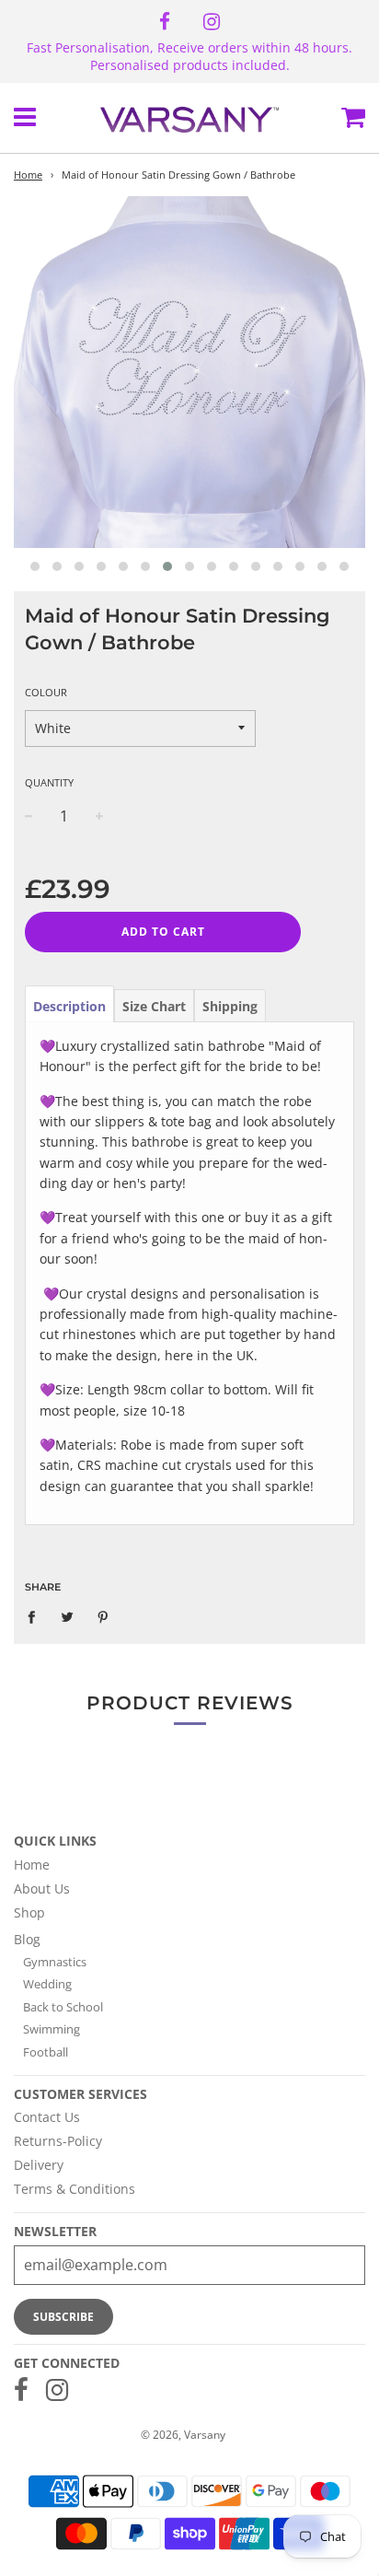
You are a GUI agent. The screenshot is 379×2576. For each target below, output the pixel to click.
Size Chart (154, 1006)
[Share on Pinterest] (103, 1616)
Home (28, 175)
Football (46, 2052)
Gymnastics (55, 1962)
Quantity (49, 782)
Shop (29, 1912)
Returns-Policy (58, 2141)
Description (69, 1006)
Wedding (47, 1984)
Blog (27, 1939)
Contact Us (47, 2117)
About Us (42, 1888)
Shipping (230, 1006)
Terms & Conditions (75, 2189)
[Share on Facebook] (36, 1616)
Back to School (63, 2007)
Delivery (39, 2165)
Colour (46, 692)
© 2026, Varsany (183, 2435)
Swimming (52, 2029)
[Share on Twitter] (68, 1616)
